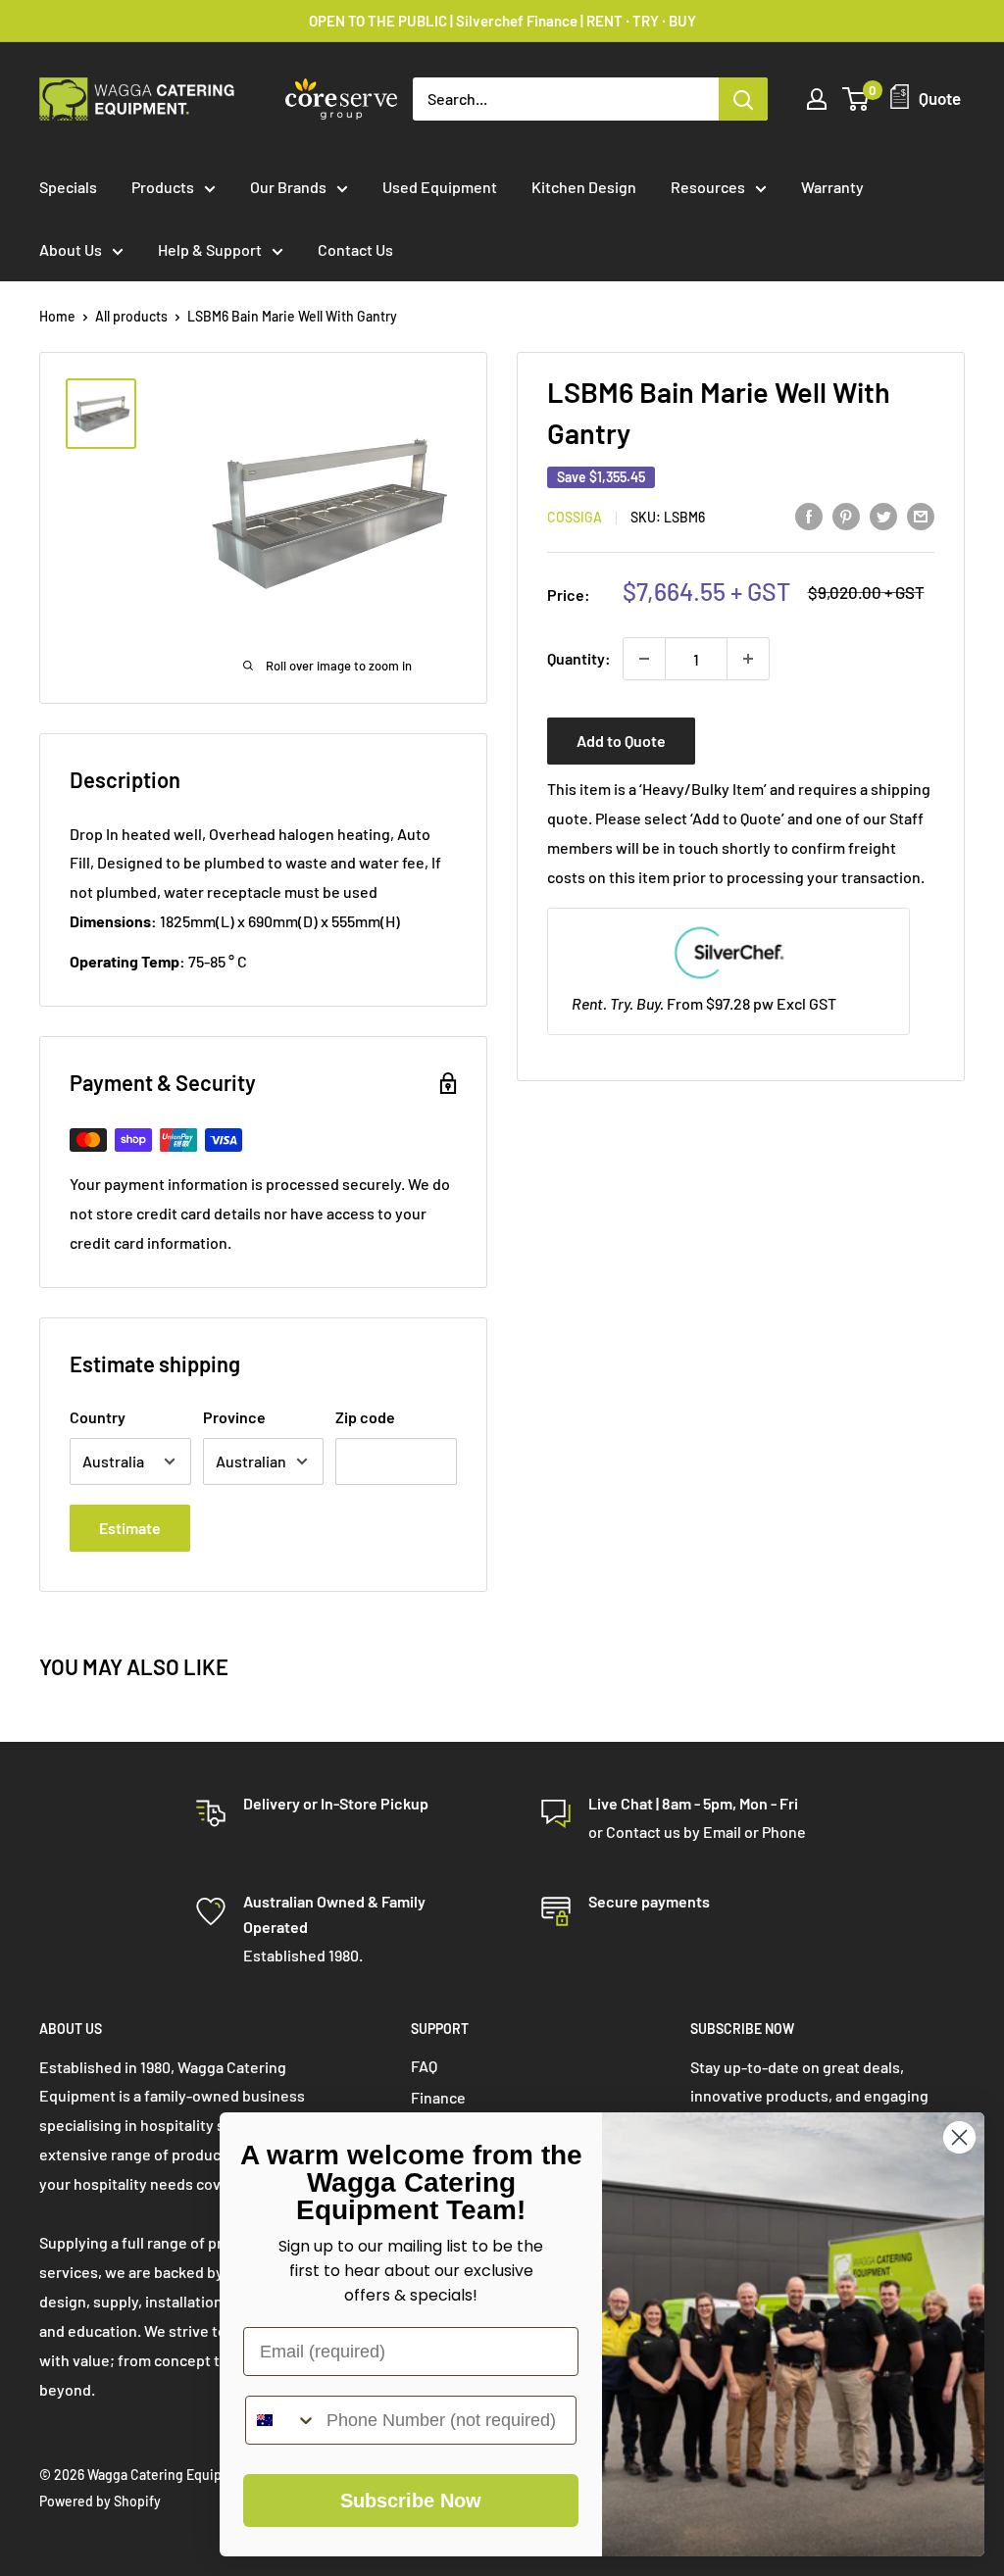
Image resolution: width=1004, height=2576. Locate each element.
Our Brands (288, 187)
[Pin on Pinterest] (846, 515)
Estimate (130, 1528)
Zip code (365, 1417)
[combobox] (281, 2420)
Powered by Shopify (100, 2501)
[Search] (743, 99)
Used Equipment (440, 187)
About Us (71, 249)
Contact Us (355, 249)
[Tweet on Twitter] (883, 515)
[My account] (817, 99)
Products (163, 187)
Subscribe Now (411, 2501)
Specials (68, 187)
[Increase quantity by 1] (748, 659)
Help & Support (210, 249)
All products (131, 316)
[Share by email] (921, 515)
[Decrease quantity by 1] (644, 659)
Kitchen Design (584, 187)
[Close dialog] (959, 2137)
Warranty (832, 187)
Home (57, 316)
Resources (708, 187)
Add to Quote (621, 741)
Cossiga (575, 517)
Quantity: (579, 658)
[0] (856, 99)
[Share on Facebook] (809, 515)
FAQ (424, 2066)
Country (98, 1417)
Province (234, 1417)
